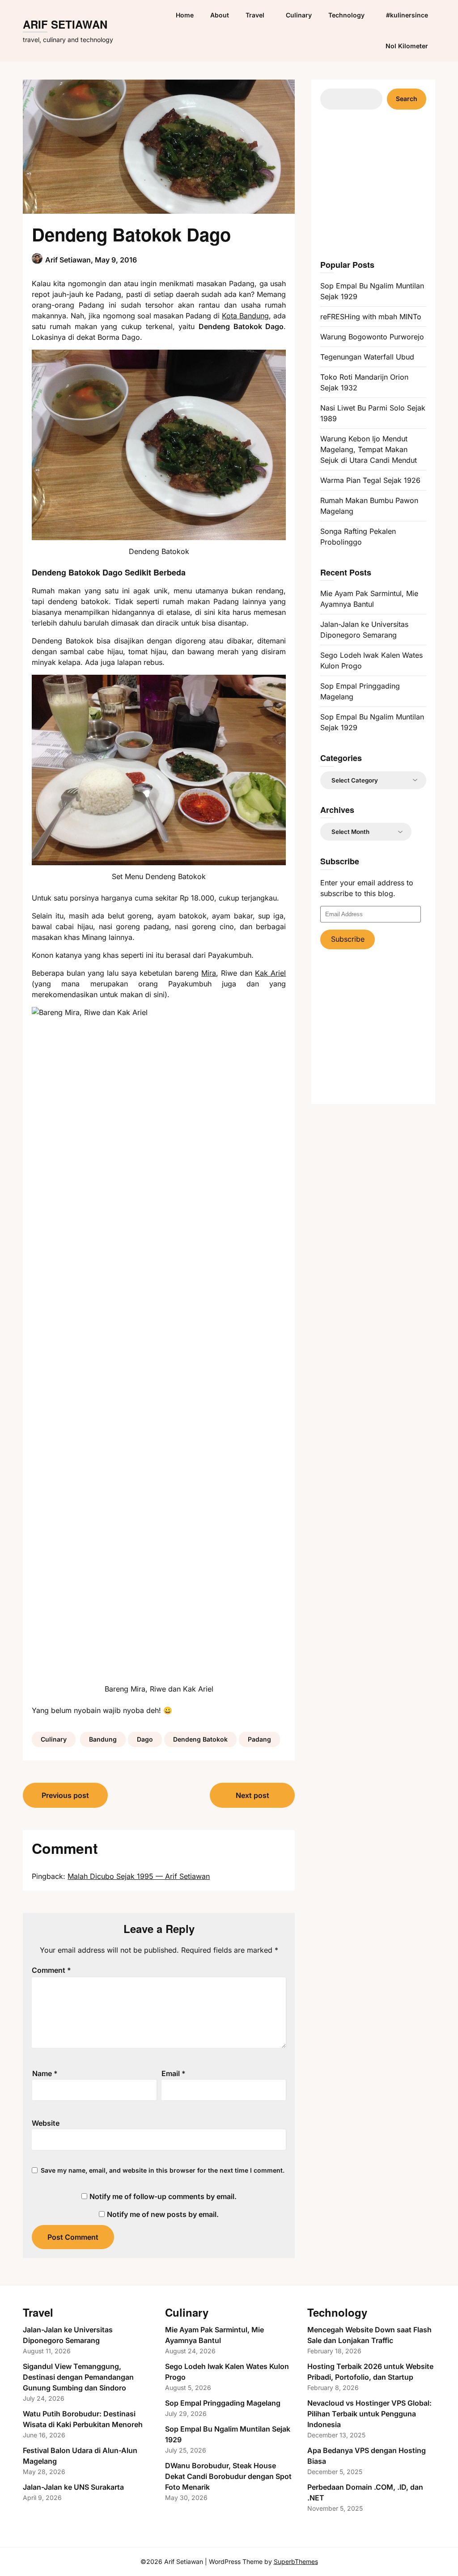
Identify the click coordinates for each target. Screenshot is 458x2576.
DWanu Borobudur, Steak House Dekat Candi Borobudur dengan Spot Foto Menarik (228, 2476)
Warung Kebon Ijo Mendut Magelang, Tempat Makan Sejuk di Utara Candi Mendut (369, 449)
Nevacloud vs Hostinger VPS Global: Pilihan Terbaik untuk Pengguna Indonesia (369, 2414)
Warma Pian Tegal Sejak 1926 (370, 480)
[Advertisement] (387, 183)
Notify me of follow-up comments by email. (163, 2196)
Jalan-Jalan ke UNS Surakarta (73, 2487)
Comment (51, 1970)
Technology (346, 15)
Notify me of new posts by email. (163, 2214)
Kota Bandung (245, 316)
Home (185, 15)
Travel (255, 15)
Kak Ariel (270, 973)
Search (407, 99)
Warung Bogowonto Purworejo (372, 337)
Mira (209, 973)
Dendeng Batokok (200, 1739)
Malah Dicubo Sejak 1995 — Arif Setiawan (139, 1876)
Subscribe (348, 939)
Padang (259, 1739)
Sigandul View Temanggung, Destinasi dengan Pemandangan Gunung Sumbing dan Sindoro (78, 2377)
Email (174, 2073)
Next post (252, 1795)
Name (45, 2073)
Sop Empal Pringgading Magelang (223, 2403)
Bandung (103, 1739)
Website (46, 2123)
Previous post (65, 1795)
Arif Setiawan (65, 25)
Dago (145, 1739)
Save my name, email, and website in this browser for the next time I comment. (163, 2170)
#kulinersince (407, 15)
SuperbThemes (296, 2561)
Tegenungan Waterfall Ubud (367, 357)
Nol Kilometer (407, 46)
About (220, 15)
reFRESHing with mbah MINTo (371, 317)
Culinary (299, 15)
